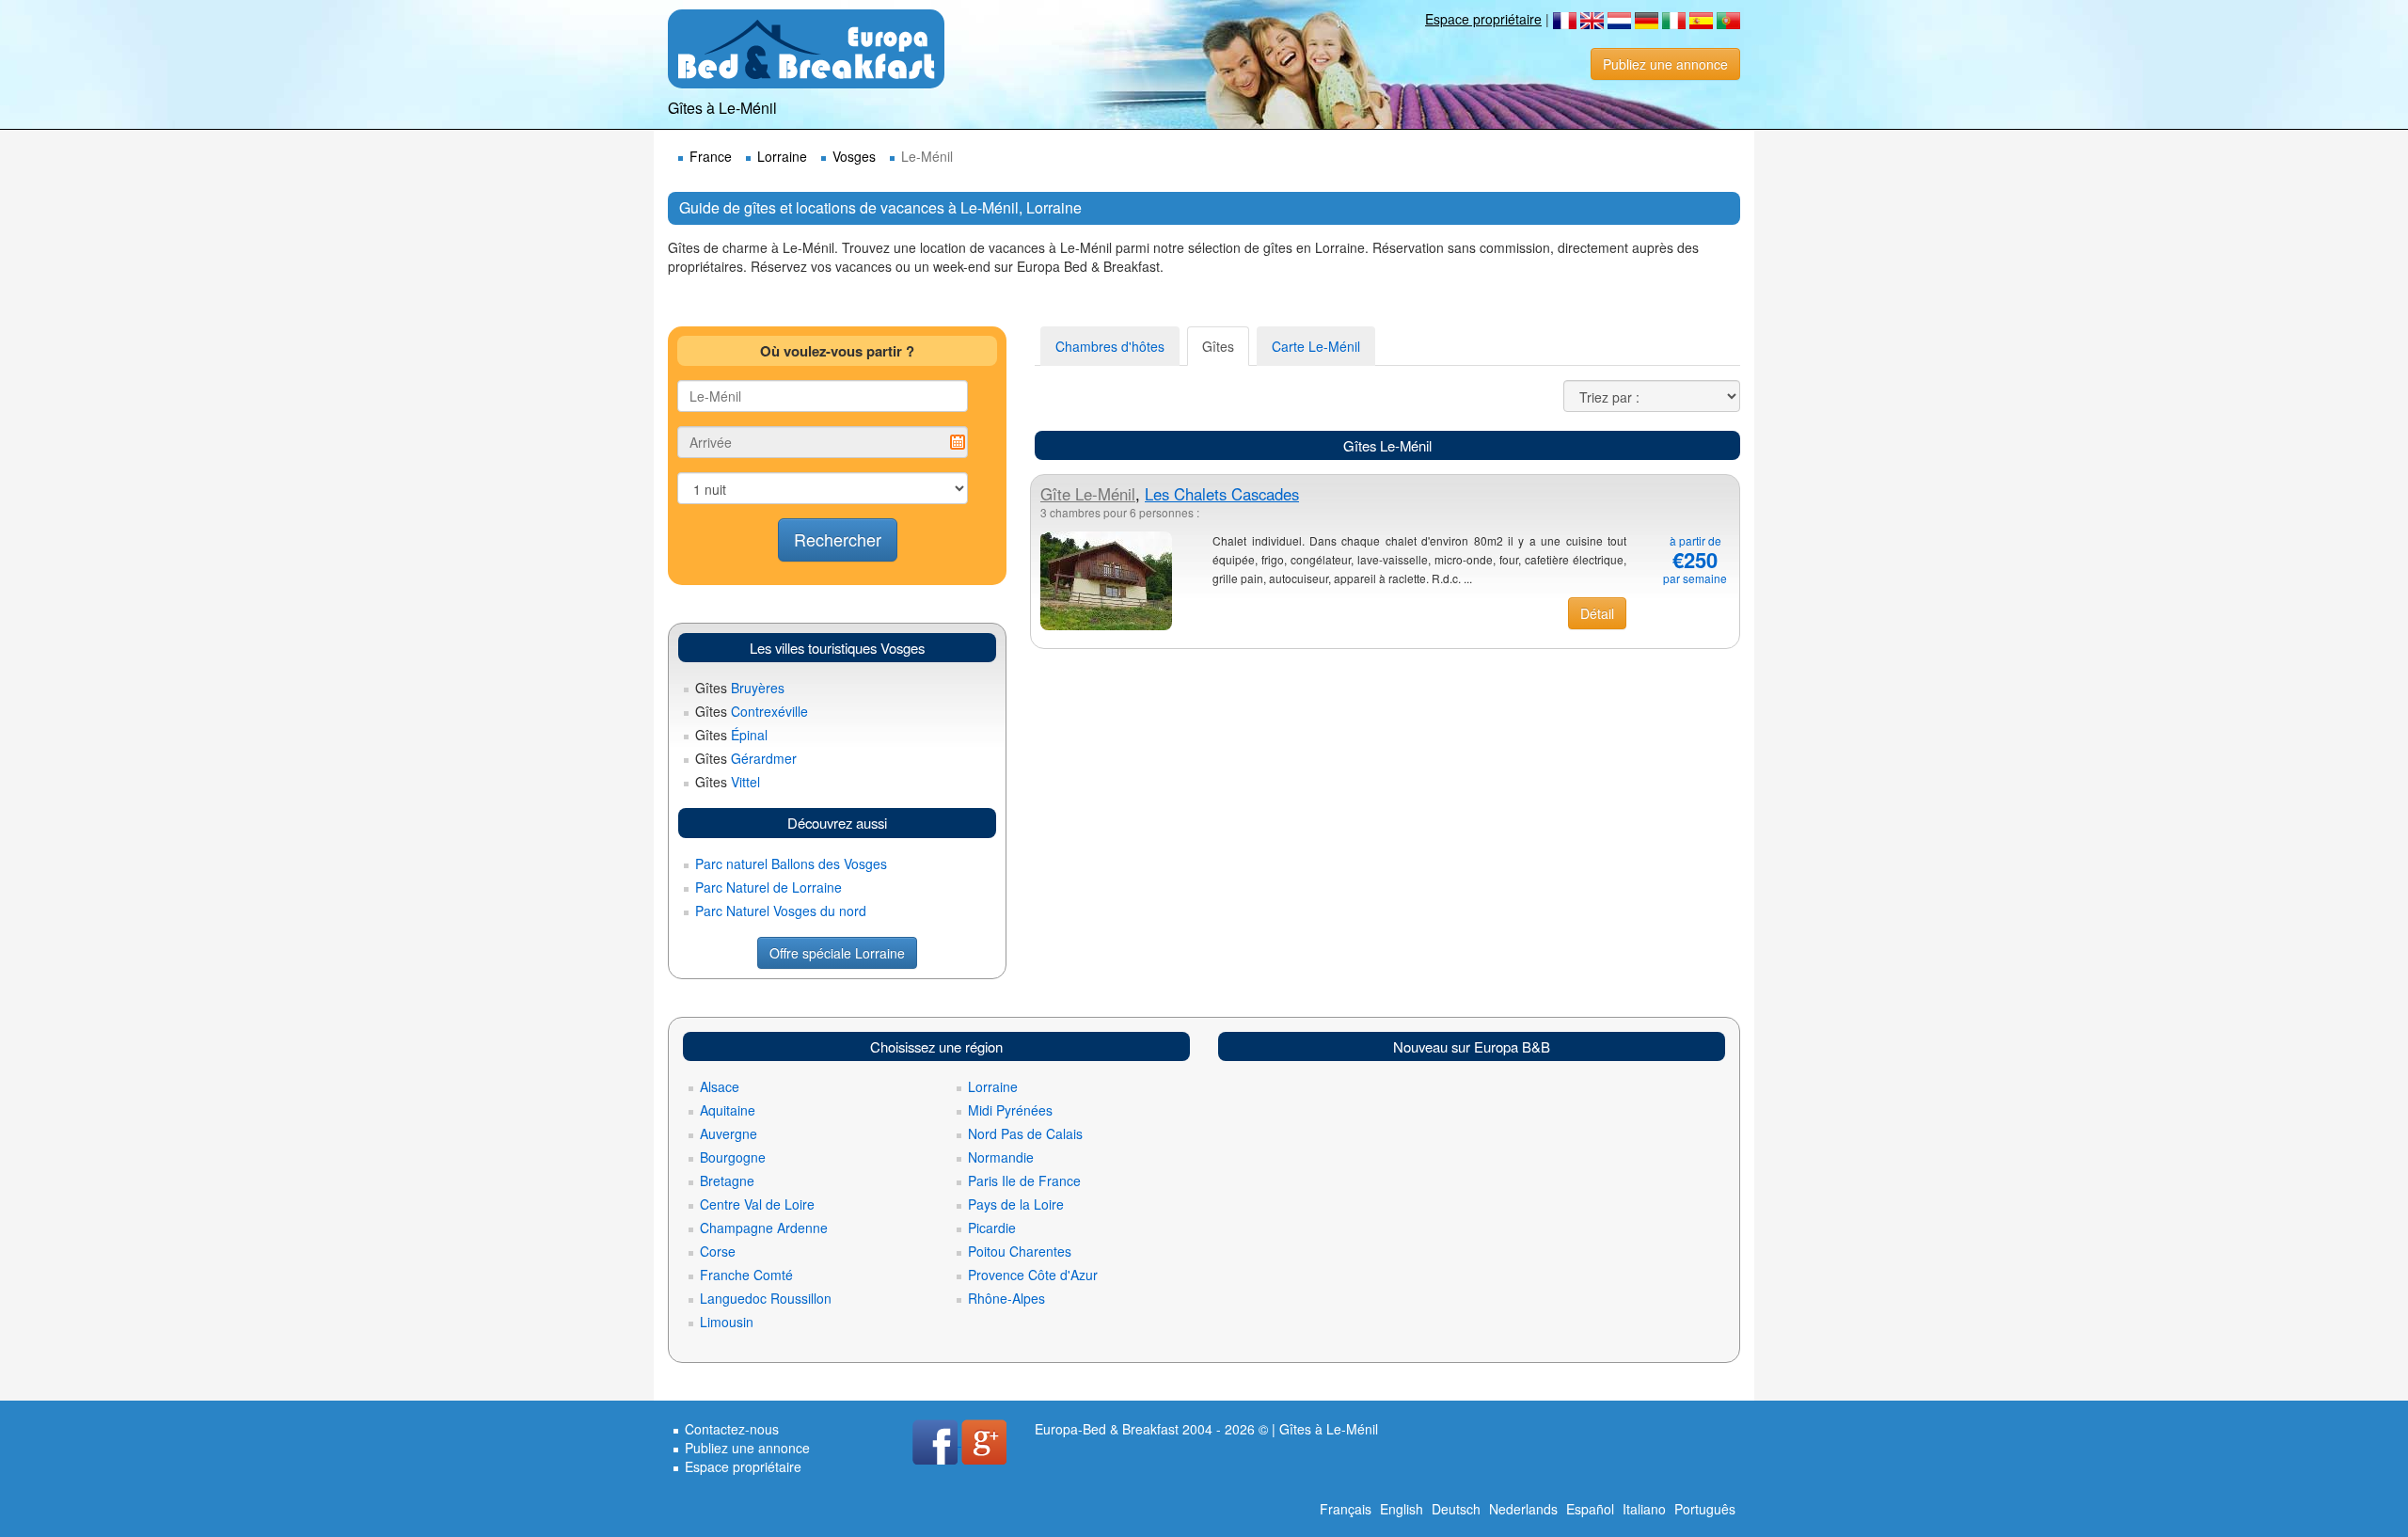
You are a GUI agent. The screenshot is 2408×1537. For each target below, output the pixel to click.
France (711, 156)
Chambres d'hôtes (1110, 346)
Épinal (731, 735)
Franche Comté (746, 1275)
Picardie (992, 1228)
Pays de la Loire (1016, 1204)
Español (1590, 1509)
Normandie (1001, 1157)
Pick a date (958, 442)
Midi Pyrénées (1010, 1110)
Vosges (854, 156)
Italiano (1644, 1509)
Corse (718, 1251)
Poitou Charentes (1020, 1251)
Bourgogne (733, 1157)
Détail (1597, 613)
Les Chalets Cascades (1222, 494)
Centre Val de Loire (757, 1204)
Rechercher (838, 539)
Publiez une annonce (1665, 64)
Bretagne (727, 1180)
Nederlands (1523, 1509)
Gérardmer (746, 758)
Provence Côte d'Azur (1033, 1275)
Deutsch (1456, 1509)
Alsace (720, 1086)
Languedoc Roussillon (766, 1298)
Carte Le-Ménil (1316, 346)
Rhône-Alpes (1006, 1298)
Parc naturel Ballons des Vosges (791, 864)
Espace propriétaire (1483, 19)
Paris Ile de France (1024, 1180)
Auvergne (729, 1133)
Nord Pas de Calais (1025, 1133)
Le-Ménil (1088, 494)
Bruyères (740, 688)
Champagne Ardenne (764, 1228)
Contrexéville (752, 711)
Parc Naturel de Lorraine (768, 887)
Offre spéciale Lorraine (837, 953)
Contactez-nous (732, 1429)
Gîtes (1218, 346)
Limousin (727, 1322)
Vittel (728, 782)
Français (1346, 1509)
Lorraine (782, 156)
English (1402, 1509)
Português (1705, 1509)
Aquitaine (728, 1110)
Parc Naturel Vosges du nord (781, 911)
